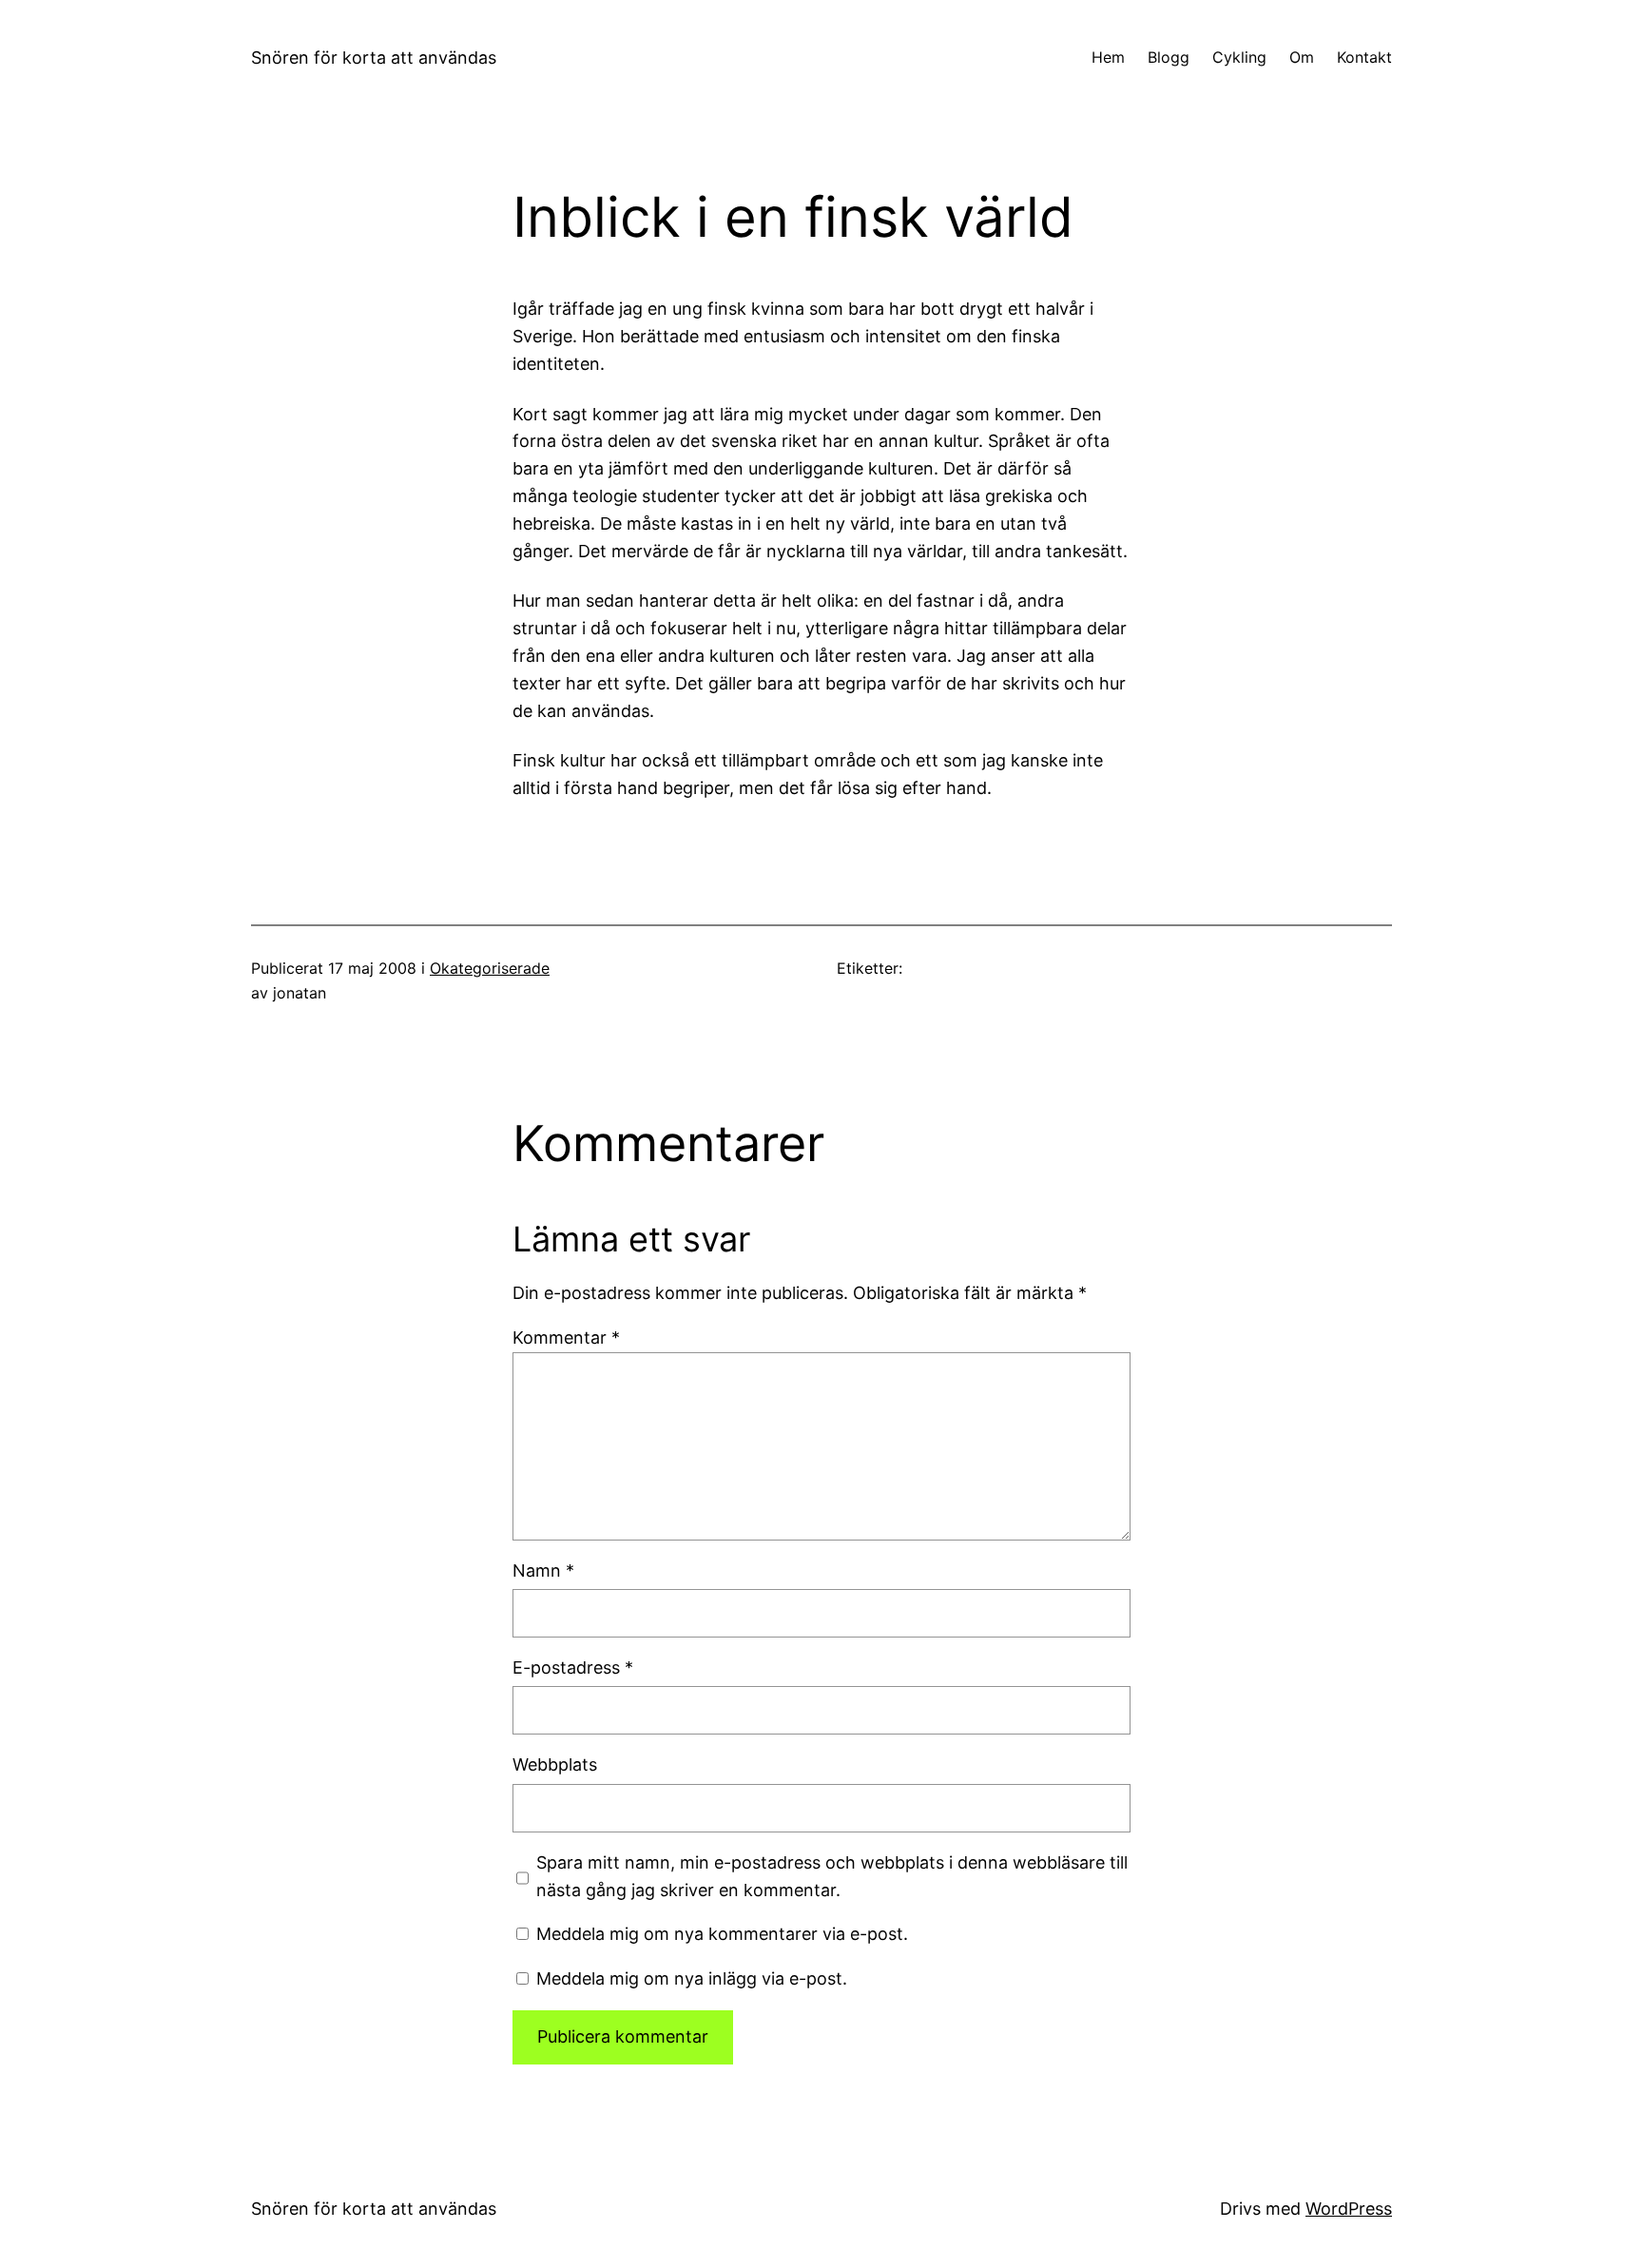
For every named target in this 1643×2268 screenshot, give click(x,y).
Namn (543, 1570)
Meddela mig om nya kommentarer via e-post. (722, 1934)
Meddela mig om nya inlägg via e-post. (692, 1978)
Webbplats (555, 1764)
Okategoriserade (490, 968)
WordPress (1349, 2209)
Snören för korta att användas (374, 58)
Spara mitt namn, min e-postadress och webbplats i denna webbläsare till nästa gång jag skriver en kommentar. (832, 1876)
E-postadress (573, 1667)
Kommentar (566, 1338)
